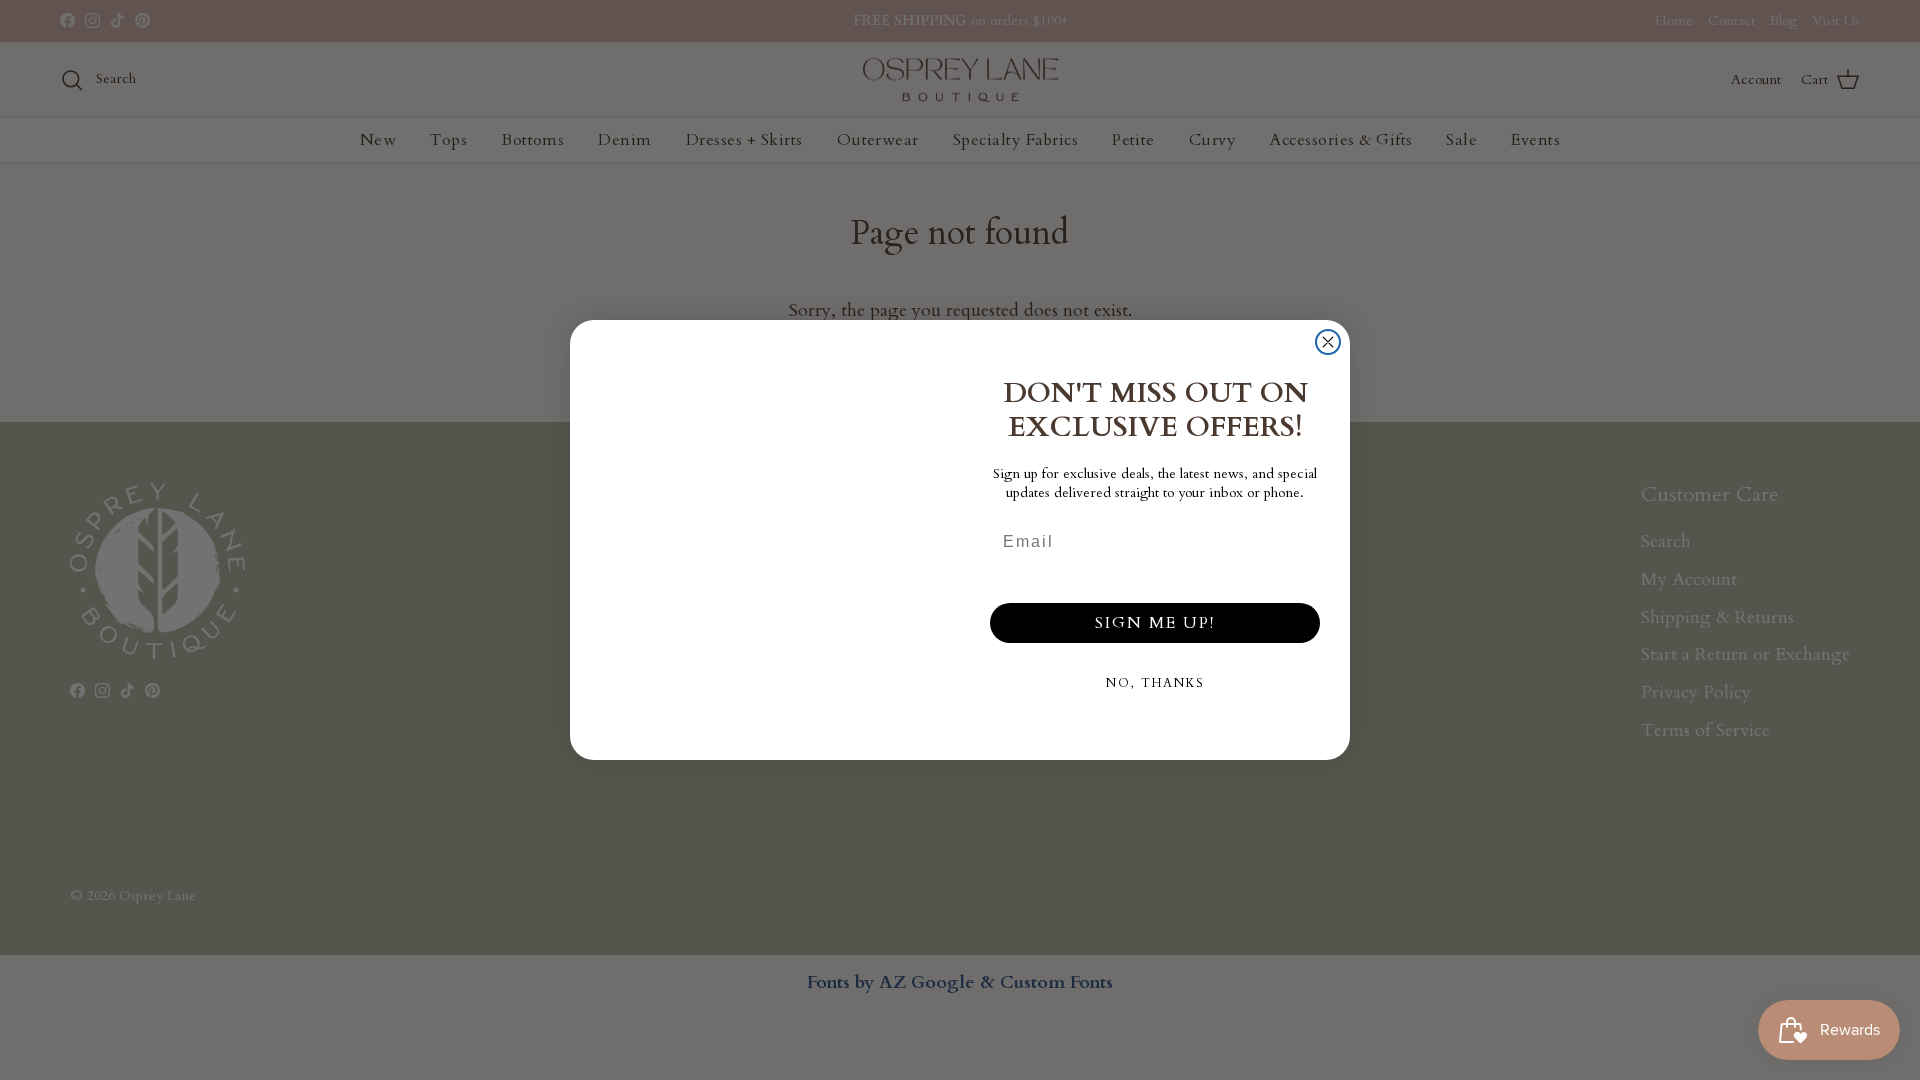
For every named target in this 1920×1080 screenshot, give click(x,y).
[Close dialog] (1328, 342)
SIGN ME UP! (1155, 623)
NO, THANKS (1155, 683)
